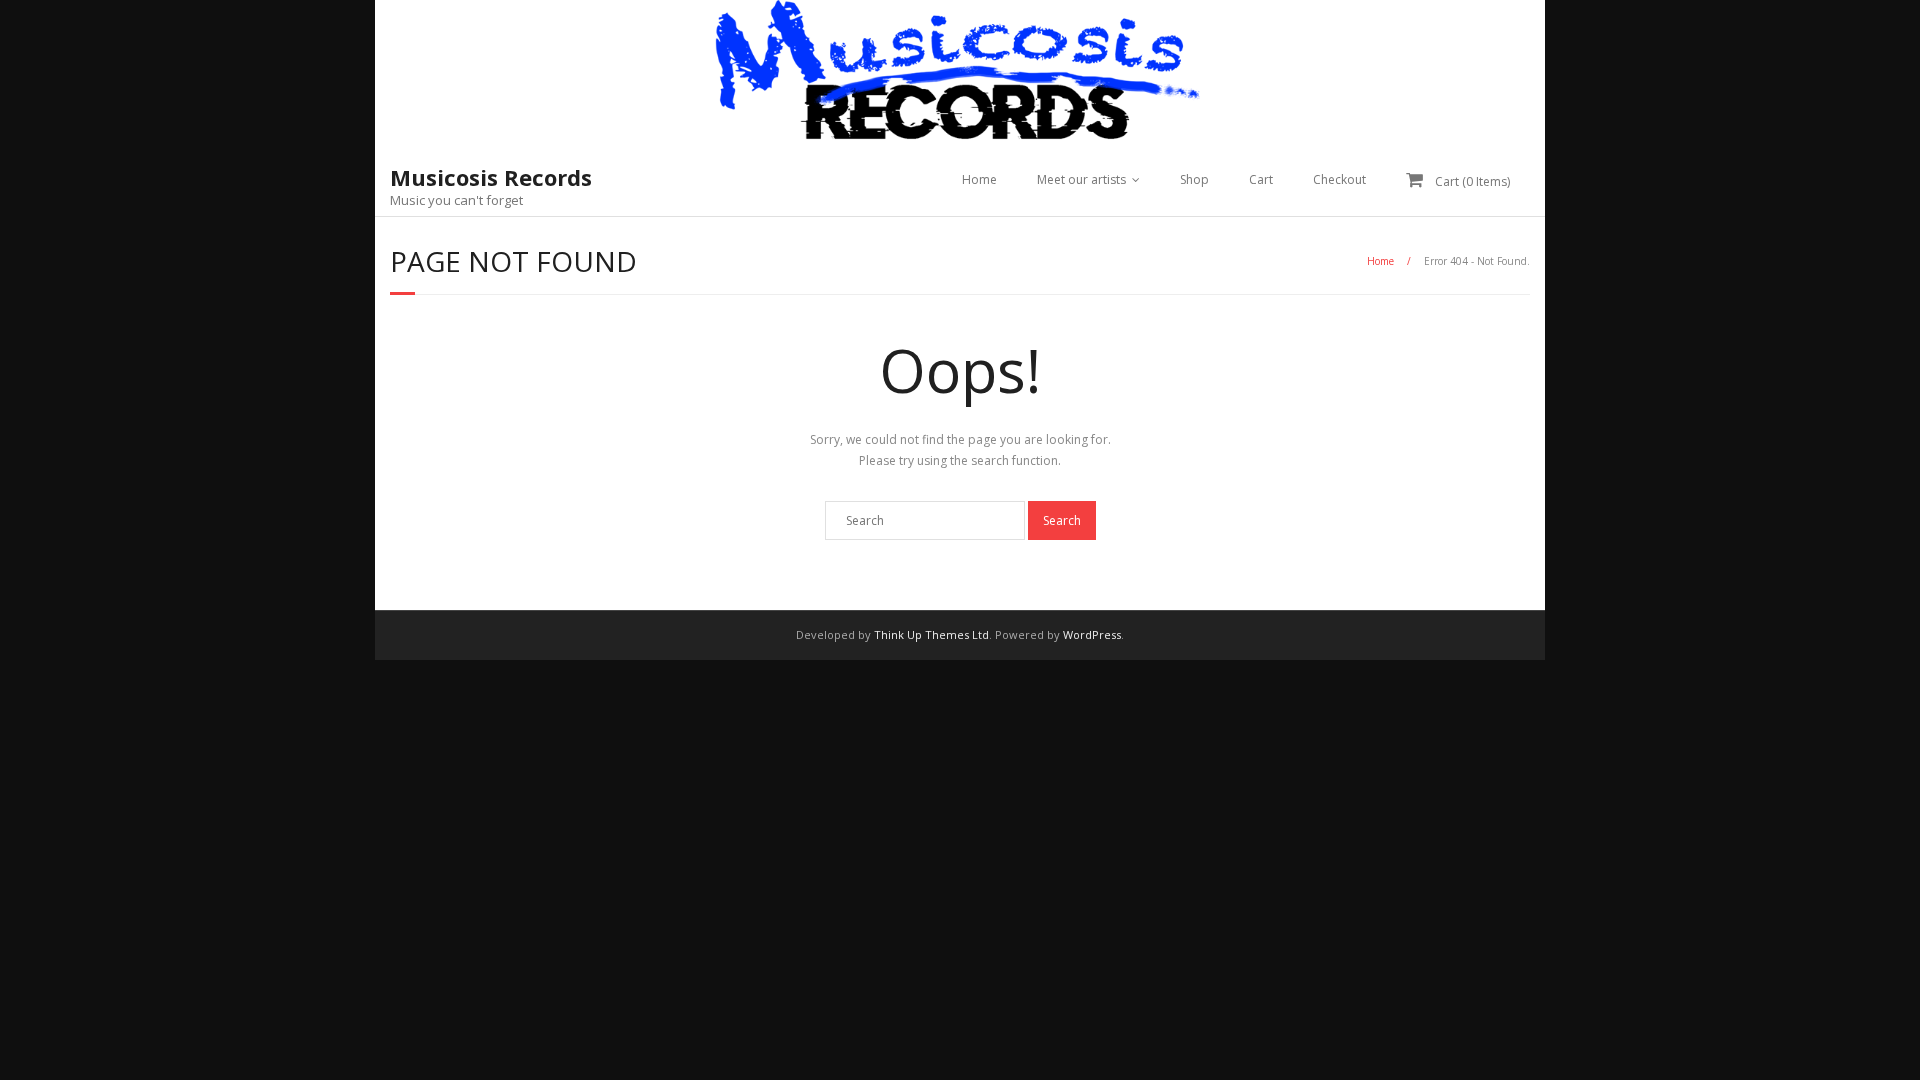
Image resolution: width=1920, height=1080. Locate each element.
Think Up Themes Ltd (931, 634)
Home (979, 179)
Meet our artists (1081, 179)
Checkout (1339, 179)
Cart (1261, 179)
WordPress (1092, 634)
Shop (1194, 179)
